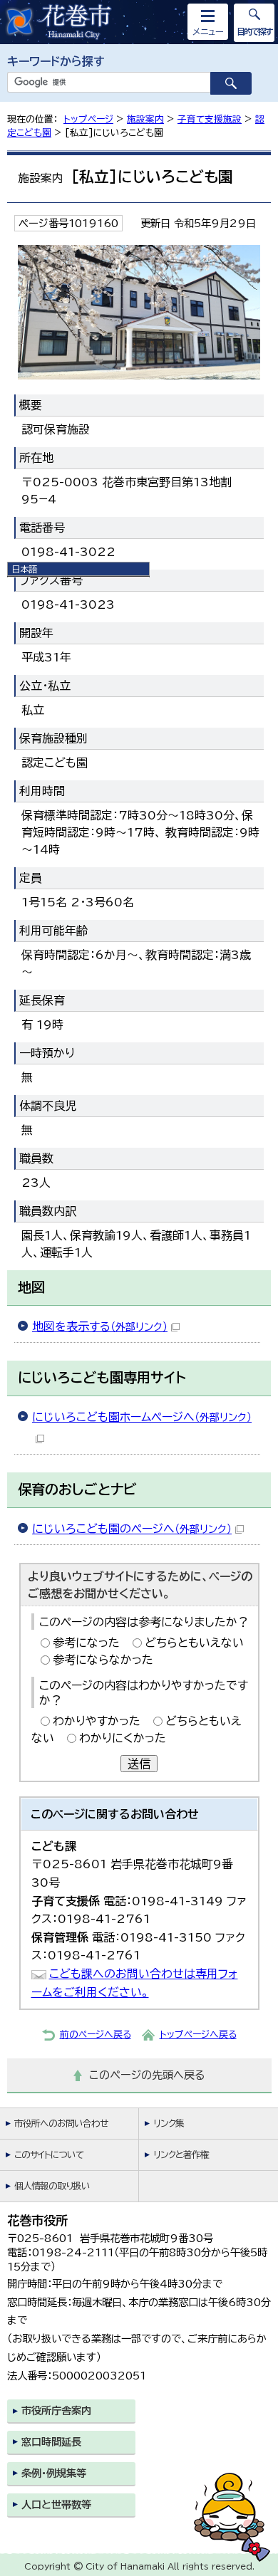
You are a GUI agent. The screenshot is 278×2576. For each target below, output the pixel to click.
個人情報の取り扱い (52, 2186)
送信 (139, 1764)
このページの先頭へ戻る (147, 2075)
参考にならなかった (103, 1660)
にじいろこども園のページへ (132, 1529)
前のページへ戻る (96, 2035)
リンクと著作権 (181, 2155)
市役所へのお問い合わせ (61, 2124)
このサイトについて (49, 2155)
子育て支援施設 (210, 119)
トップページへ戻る (198, 2035)
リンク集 (169, 2124)
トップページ (88, 119)
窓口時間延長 (51, 2442)
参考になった (86, 1643)
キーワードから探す (56, 61)
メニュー (208, 31)
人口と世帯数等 (56, 2504)
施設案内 (145, 119)
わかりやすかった (97, 1721)
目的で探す (254, 31)
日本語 (24, 569)
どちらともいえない (194, 1643)
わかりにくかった (123, 1738)
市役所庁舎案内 (56, 2410)
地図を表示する (100, 1326)
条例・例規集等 (54, 2473)
